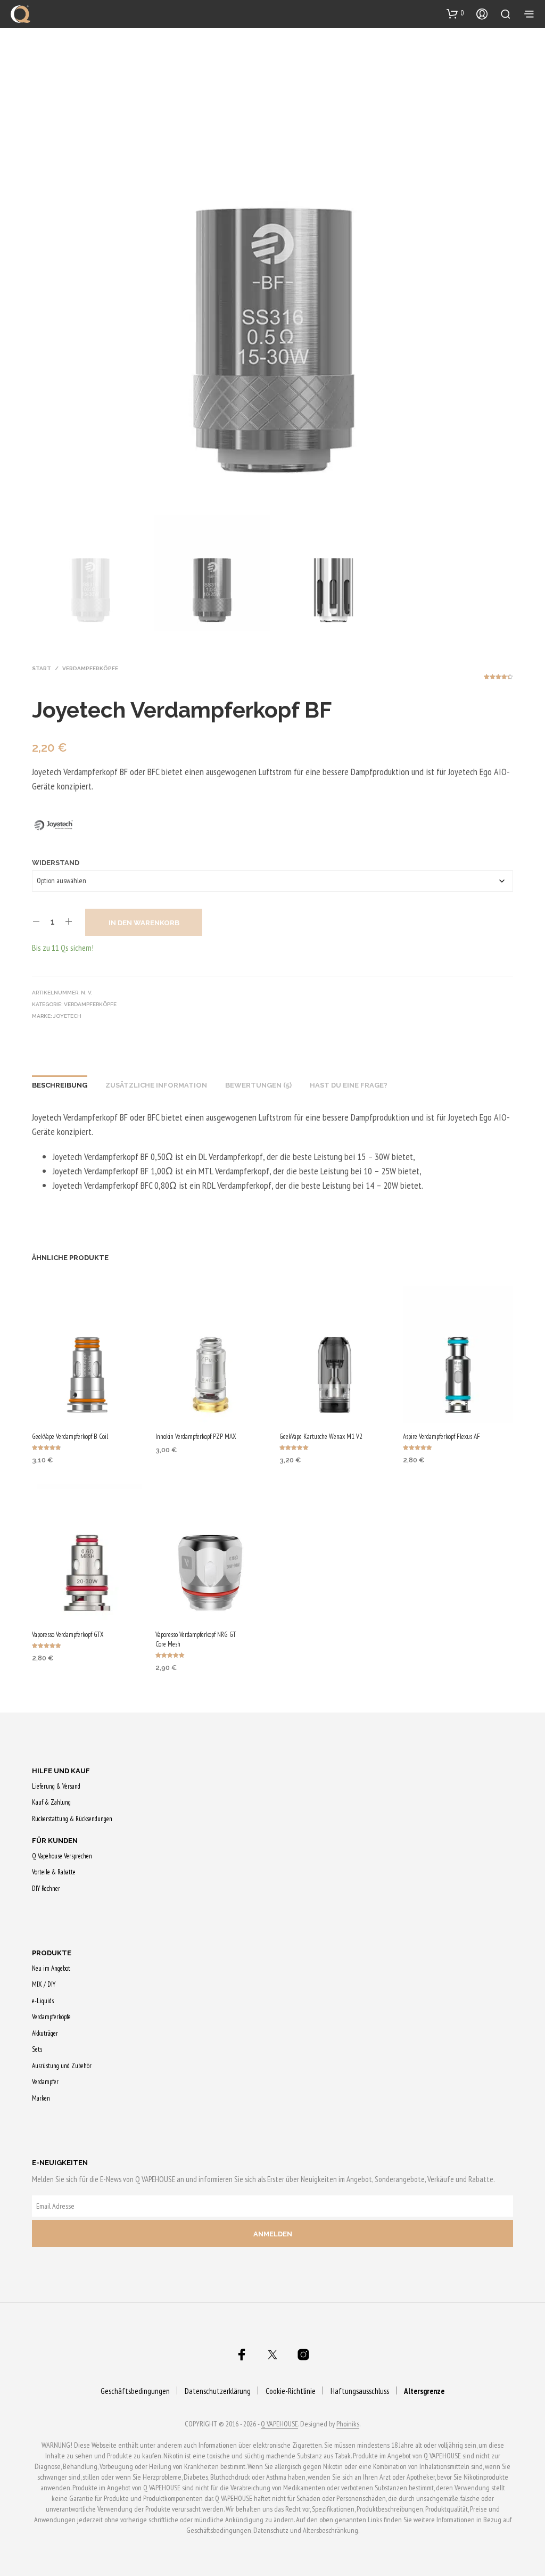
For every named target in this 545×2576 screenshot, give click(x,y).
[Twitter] (272, 2355)
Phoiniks (348, 2424)
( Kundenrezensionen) (498, 680)
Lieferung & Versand (56, 1786)
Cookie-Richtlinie (291, 2391)
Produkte (52, 1953)
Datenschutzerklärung (218, 2391)
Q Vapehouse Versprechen (62, 1856)
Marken (41, 2098)
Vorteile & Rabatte (54, 1872)
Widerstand (56, 863)
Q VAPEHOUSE (279, 2424)
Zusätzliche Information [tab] (156, 1085)
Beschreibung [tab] (60, 1085)
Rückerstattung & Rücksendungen (72, 1819)
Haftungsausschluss (360, 2391)
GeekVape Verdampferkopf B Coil (70, 1437)
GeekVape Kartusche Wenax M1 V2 (321, 1437)
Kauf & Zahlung (51, 1802)
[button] (455, 13)
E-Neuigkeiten (60, 2163)
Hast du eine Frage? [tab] (349, 1085)
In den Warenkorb (144, 923)
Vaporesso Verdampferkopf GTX (68, 1635)
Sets (37, 2049)
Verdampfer (45, 2082)
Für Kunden (55, 1841)
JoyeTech (67, 1016)
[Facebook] (242, 2355)
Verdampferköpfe (90, 668)
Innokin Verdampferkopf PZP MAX (196, 1437)
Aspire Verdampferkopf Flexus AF (441, 1437)
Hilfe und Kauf (61, 1771)
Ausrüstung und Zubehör (62, 2066)
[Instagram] (303, 2355)
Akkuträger (45, 2033)
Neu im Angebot (51, 1968)
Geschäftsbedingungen (135, 2391)
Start (42, 668)
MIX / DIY (44, 1984)
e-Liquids (43, 2001)
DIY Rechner (46, 1888)
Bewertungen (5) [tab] (258, 1085)
